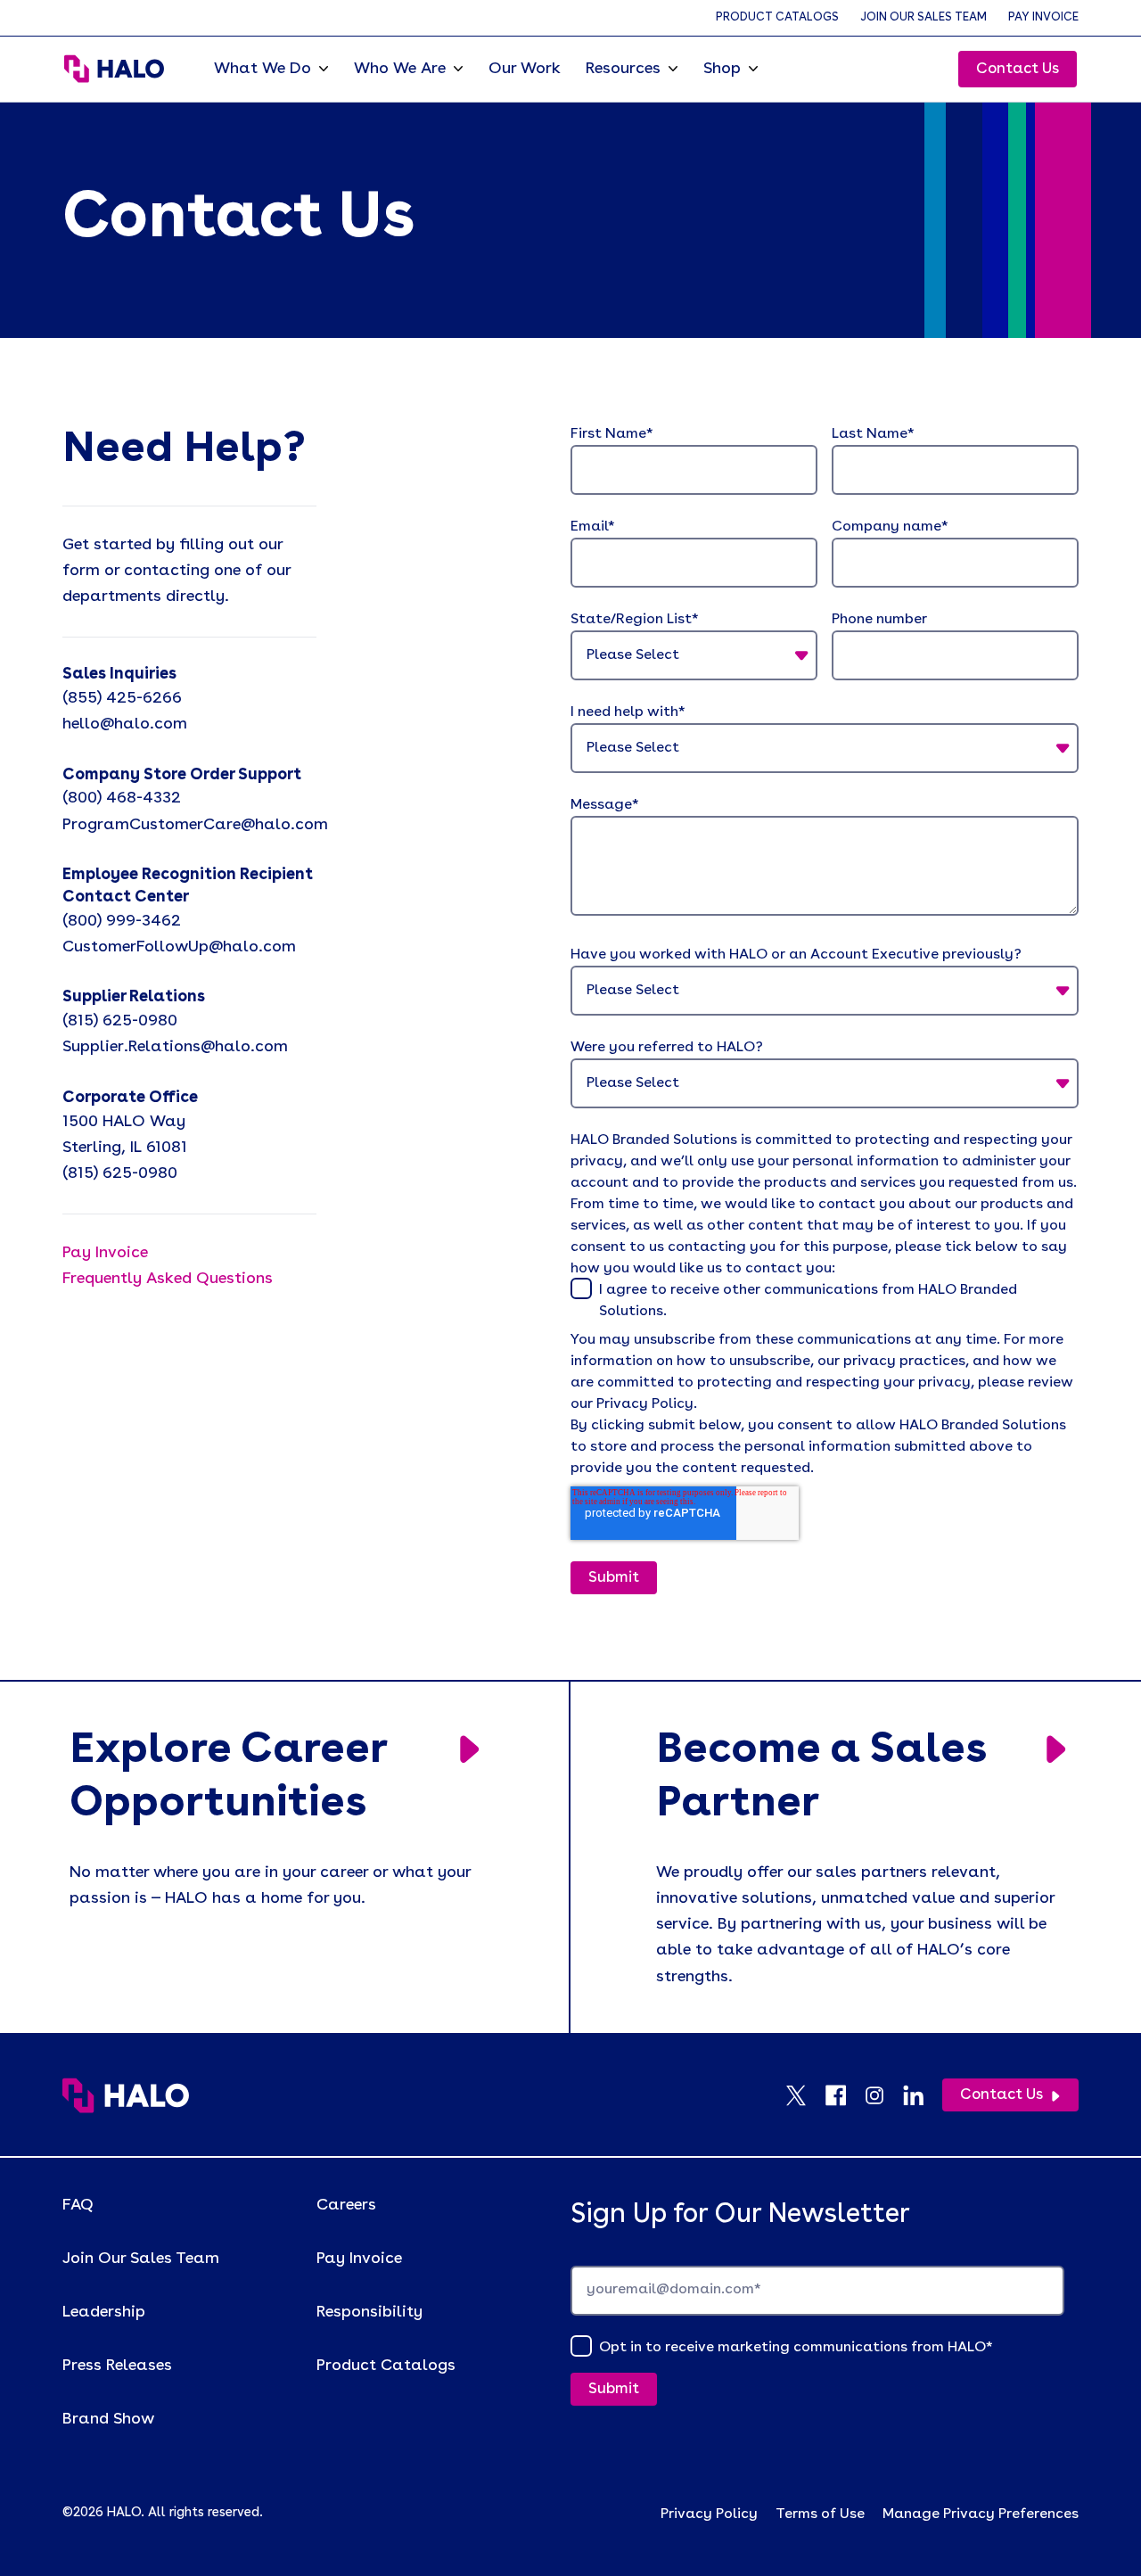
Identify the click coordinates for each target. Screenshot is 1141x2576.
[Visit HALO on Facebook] (844, 2095)
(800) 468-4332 (122, 798)
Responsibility (369, 2312)
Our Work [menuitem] (525, 69)
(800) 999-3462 (122, 921)
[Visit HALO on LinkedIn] (923, 2095)
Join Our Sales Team (923, 17)
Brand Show (108, 2419)
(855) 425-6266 (122, 698)
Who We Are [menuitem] (400, 69)
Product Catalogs (777, 17)
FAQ (78, 2205)
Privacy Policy (709, 2514)
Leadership (104, 2312)
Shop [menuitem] (722, 69)
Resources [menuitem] (623, 69)
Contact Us (1018, 69)
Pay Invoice (1043, 17)
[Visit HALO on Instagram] (883, 2095)
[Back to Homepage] (126, 2095)
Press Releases (117, 2366)
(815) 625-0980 (120, 1021)
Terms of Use (820, 2514)
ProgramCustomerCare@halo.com (195, 825)
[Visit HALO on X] (805, 2095)
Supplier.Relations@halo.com (175, 1047)
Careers (346, 2205)
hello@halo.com (125, 724)
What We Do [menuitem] (263, 69)
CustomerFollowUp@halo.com (179, 947)
